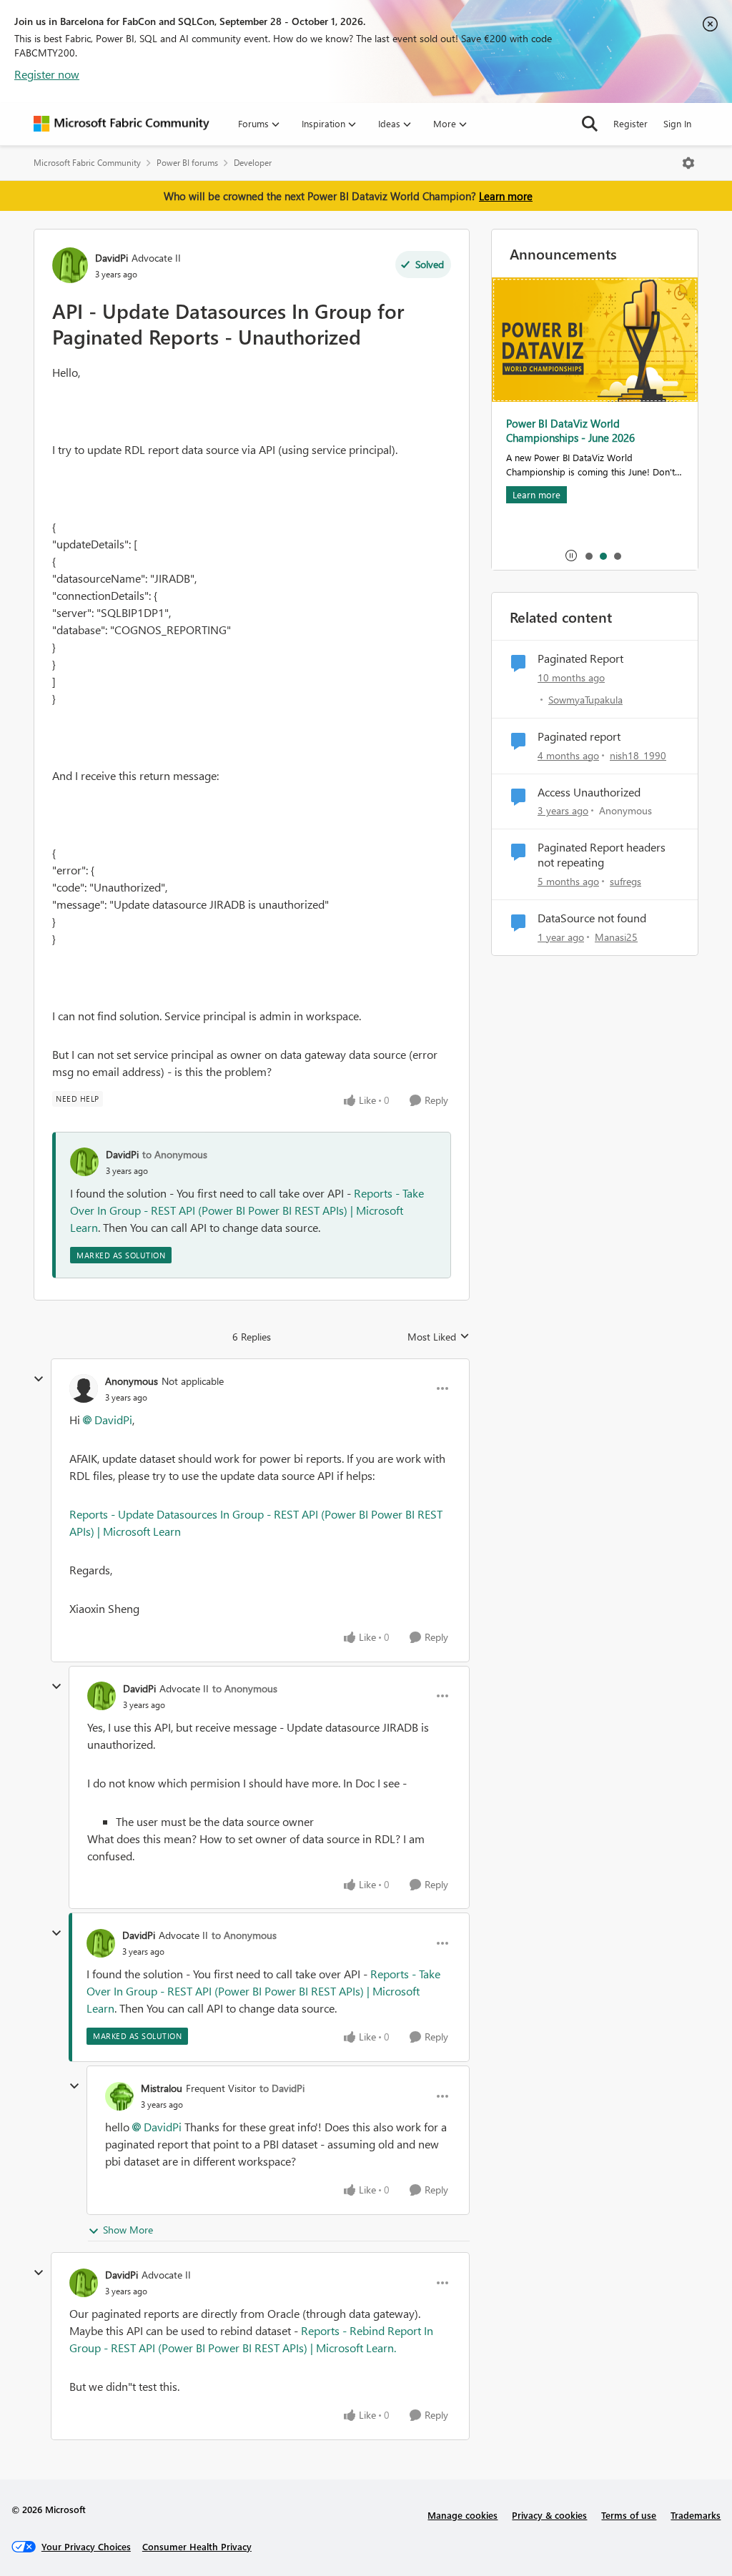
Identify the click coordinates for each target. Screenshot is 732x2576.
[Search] (590, 124)
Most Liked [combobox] (439, 1337)
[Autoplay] (571, 556)
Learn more (506, 196)
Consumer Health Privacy (197, 2546)
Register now (47, 74)
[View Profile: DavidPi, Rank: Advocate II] (70, 265)
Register (630, 123)
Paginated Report (580, 658)
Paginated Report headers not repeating (602, 855)
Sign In (677, 123)
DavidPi (112, 258)
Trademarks (696, 2515)
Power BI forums (187, 163)
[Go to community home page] (122, 124)
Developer (253, 163)
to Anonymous (175, 1154)
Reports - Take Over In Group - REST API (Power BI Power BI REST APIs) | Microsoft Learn (247, 1210)
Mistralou (162, 2088)
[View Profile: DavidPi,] (84, 1162)
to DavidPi (282, 2088)
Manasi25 (616, 937)
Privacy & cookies (549, 2515)
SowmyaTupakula (585, 700)
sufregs (625, 881)
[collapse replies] (39, 1379)
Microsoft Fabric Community (87, 163)
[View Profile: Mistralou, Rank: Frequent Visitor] (119, 2096)
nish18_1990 (638, 755)
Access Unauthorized (589, 792)
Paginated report (579, 736)
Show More (128, 2230)
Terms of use (629, 2515)
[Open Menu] (688, 163)
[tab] (588, 556)
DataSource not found (592, 918)
